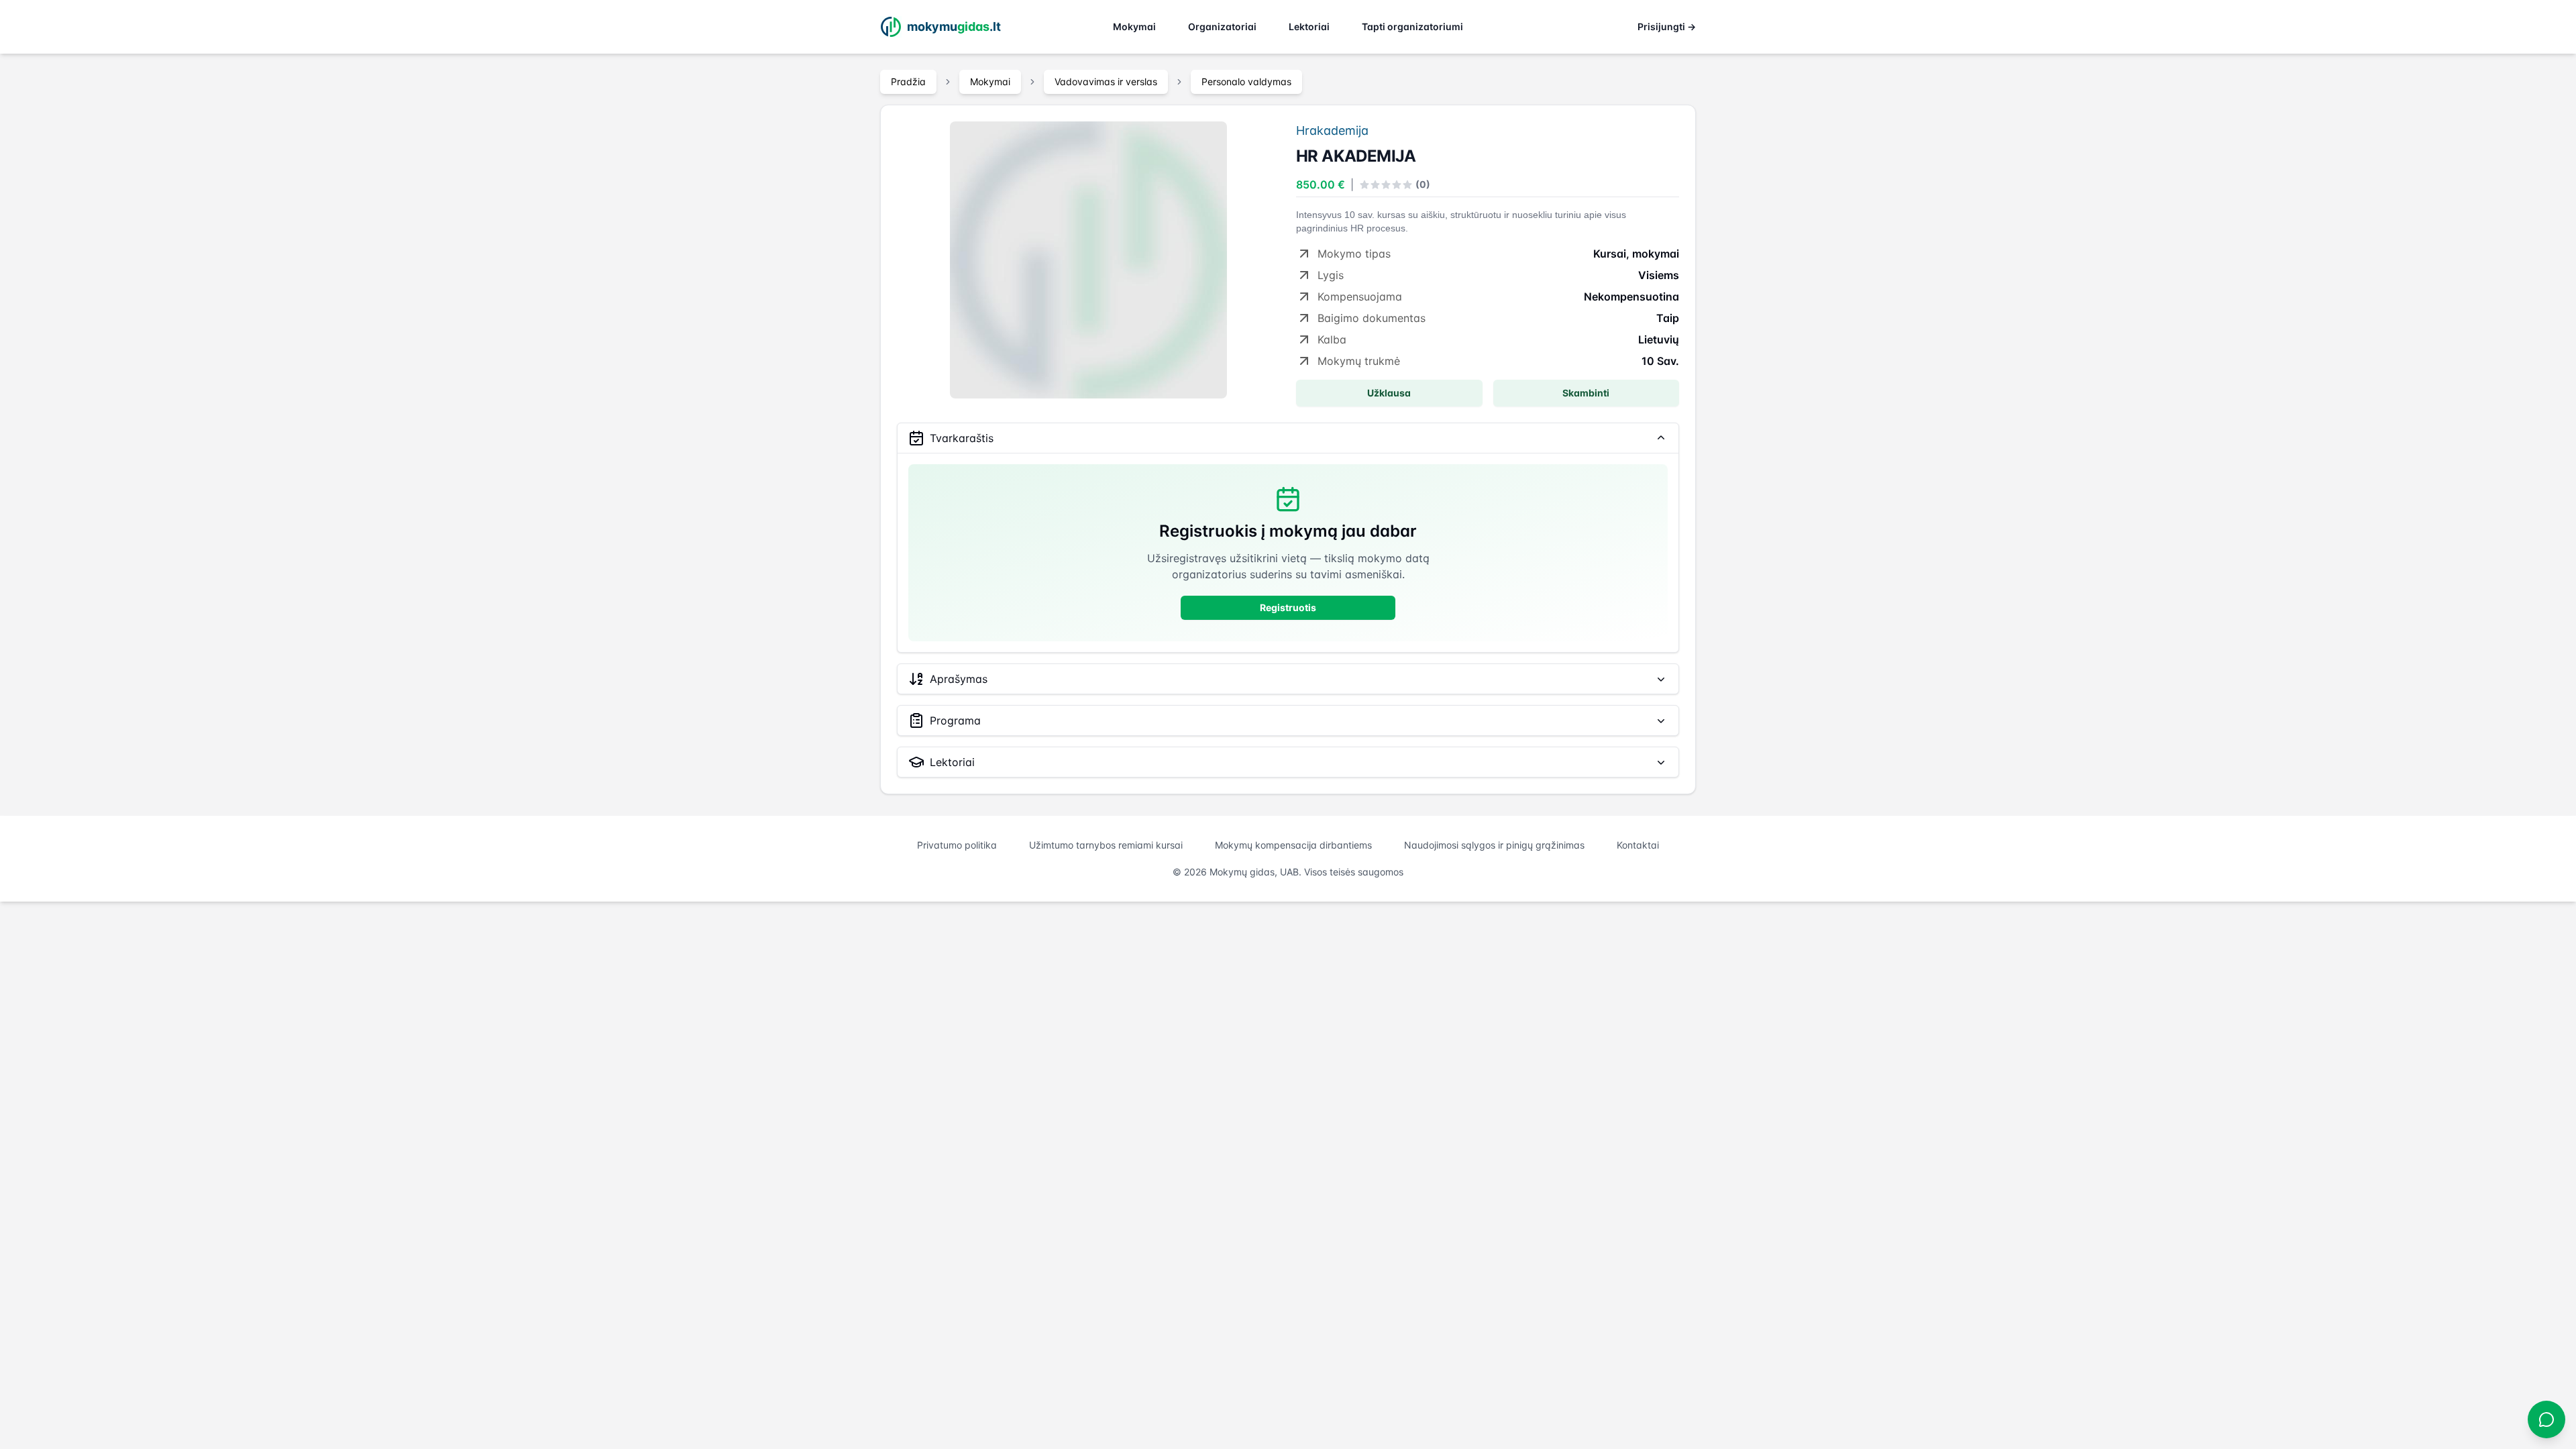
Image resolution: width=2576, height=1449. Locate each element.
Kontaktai (1638, 845)
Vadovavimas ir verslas (1106, 82)
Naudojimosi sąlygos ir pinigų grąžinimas (1494, 845)
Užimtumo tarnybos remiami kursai (1106, 845)
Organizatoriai (1222, 26)
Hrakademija (1332, 130)
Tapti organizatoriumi (1412, 26)
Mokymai (1134, 26)
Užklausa (1389, 393)
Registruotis (1288, 607)
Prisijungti (1667, 26)
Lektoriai (1309, 26)
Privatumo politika (957, 845)
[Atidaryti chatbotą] (2546, 1419)
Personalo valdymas (1246, 82)
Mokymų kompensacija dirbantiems (1293, 845)
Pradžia (908, 82)
